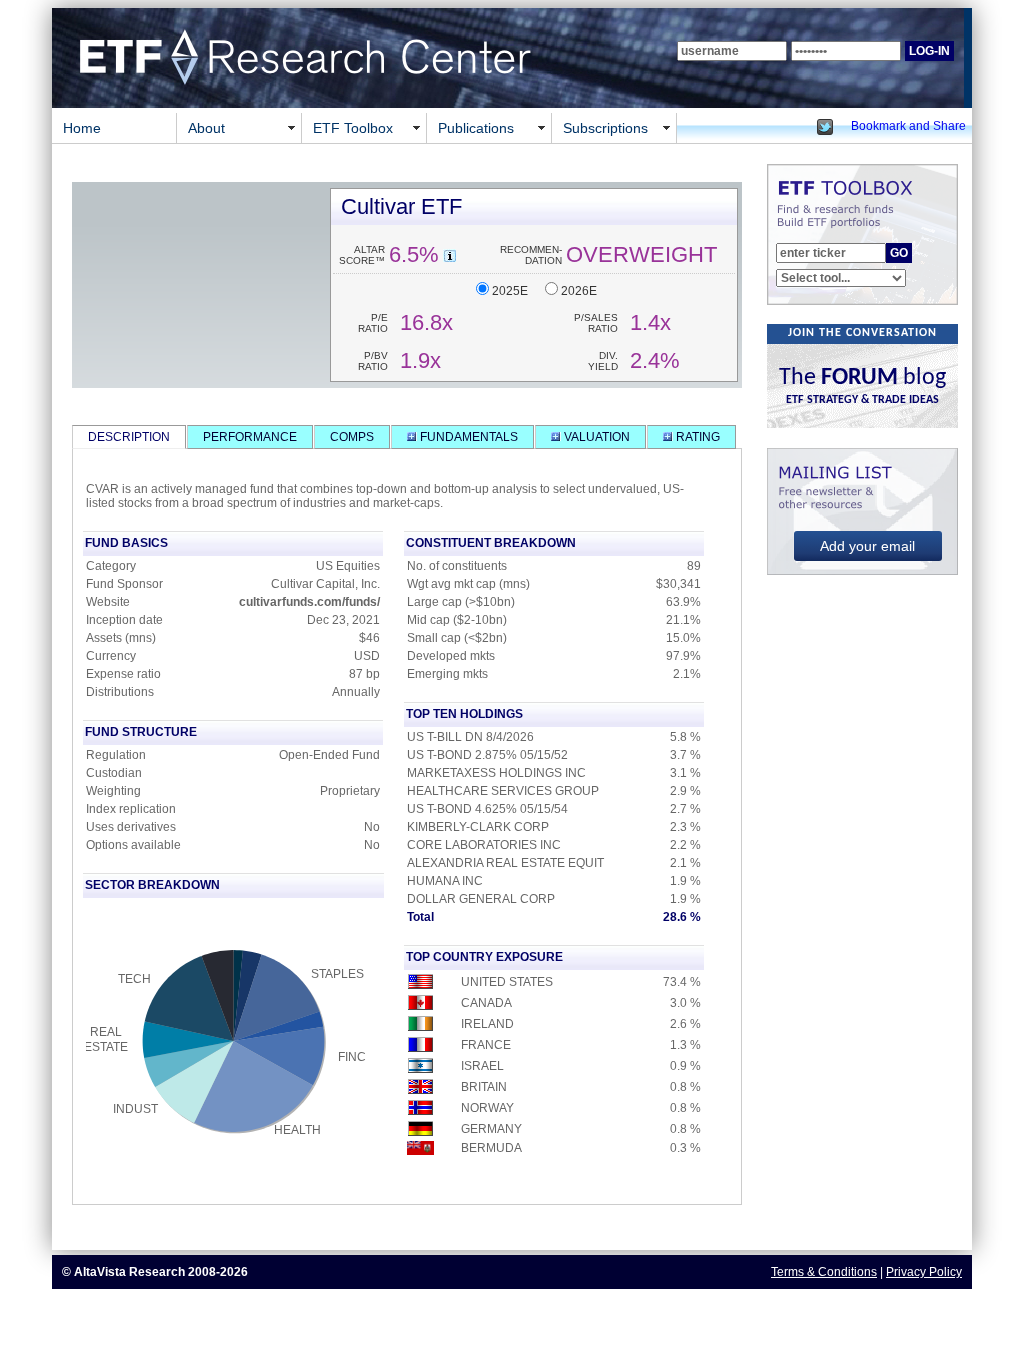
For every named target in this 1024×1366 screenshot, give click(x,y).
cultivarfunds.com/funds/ (309, 602)
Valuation (595, 437)
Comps (352, 437)
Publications (476, 128)
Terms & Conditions (824, 1272)
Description (129, 437)
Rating (696, 437)
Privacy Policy (924, 1272)
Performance (250, 437)
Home (82, 128)
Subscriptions (605, 128)
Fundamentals (467, 437)
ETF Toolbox (353, 128)
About (206, 128)
